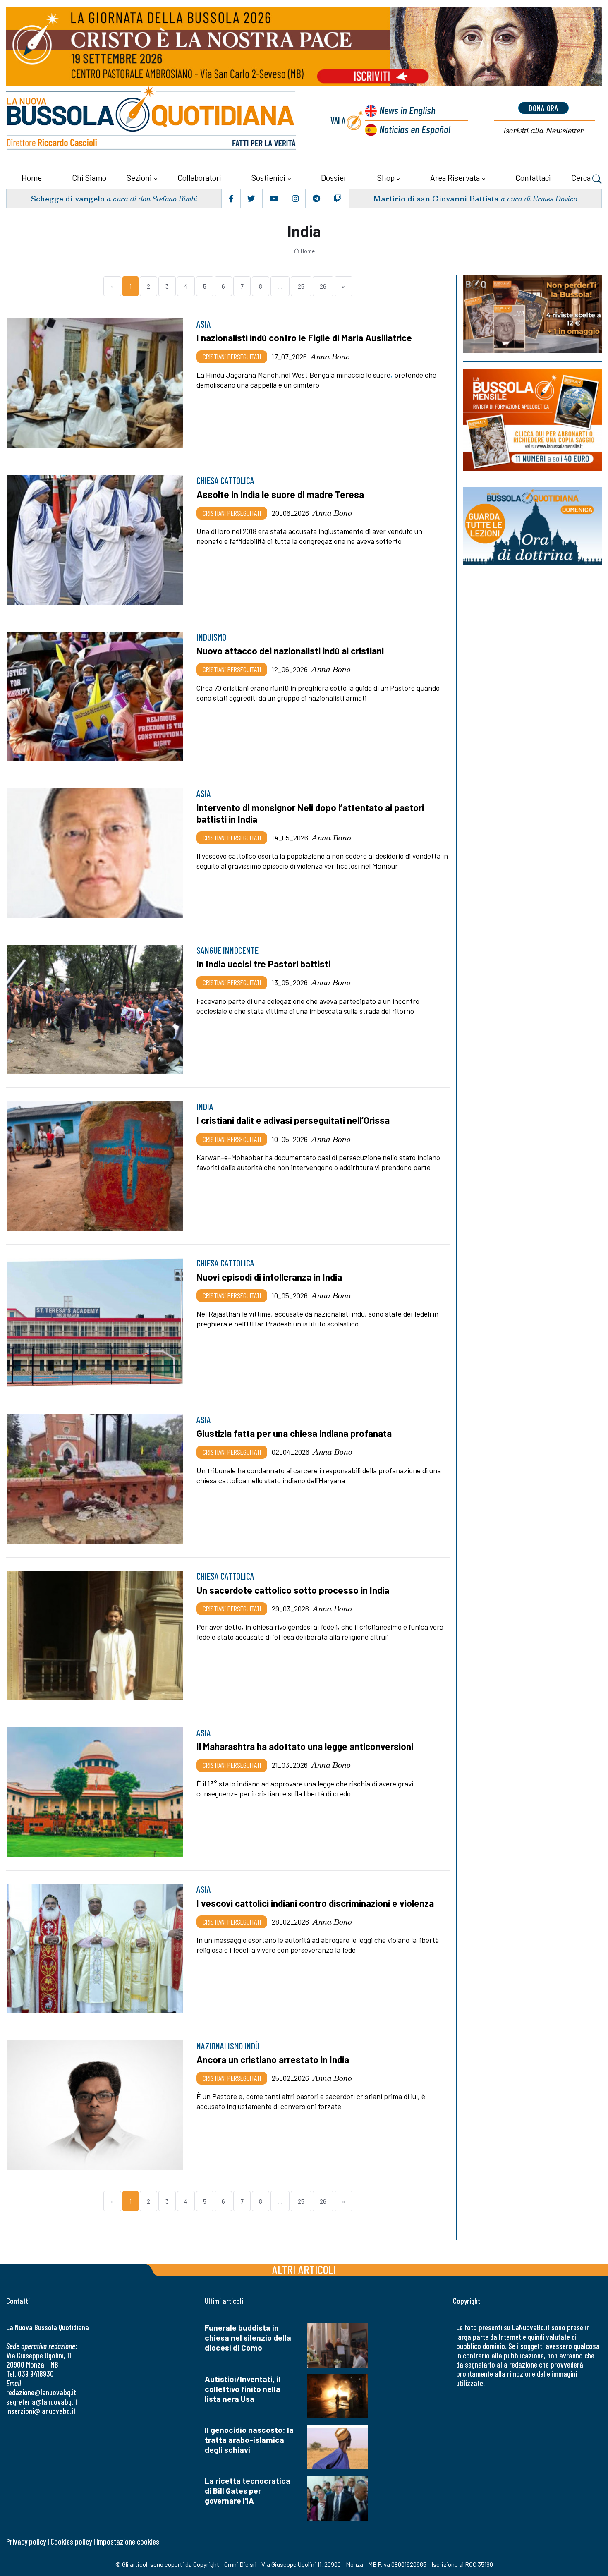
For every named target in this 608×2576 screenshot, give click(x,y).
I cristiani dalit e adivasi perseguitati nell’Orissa (293, 1120)
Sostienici (268, 178)
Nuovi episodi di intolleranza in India (269, 1277)
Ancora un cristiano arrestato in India (273, 2059)
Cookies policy (71, 2541)
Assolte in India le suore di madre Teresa (280, 494)
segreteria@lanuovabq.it (42, 2402)
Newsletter (543, 130)
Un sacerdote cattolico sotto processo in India (293, 1590)
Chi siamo (89, 178)
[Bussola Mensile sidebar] (533, 420)
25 (301, 286)
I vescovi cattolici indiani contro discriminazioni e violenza (315, 1903)
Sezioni (139, 178)
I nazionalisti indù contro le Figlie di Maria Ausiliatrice (304, 338)
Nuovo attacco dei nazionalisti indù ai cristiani (290, 651)
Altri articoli (304, 2269)
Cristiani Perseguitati (232, 357)
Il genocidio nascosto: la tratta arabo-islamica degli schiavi (249, 2440)
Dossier (334, 178)
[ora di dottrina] (533, 526)
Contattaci (533, 178)
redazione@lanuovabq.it (41, 2392)
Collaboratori (199, 178)
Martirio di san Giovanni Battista (436, 198)
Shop (386, 178)
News (407, 110)
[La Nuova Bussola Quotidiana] (152, 120)
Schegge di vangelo (68, 198)
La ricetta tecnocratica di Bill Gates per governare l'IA (248, 2491)
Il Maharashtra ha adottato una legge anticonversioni (305, 1746)
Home (32, 178)
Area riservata (455, 178)
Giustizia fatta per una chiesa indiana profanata (294, 1433)
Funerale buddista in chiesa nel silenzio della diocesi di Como (248, 2338)
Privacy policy (26, 2541)
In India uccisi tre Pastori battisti (263, 964)
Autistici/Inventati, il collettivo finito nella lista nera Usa (243, 2389)
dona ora (543, 108)
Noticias (415, 129)
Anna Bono (330, 357)
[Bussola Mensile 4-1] (533, 314)
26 (323, 286)
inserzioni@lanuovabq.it (41, 2411)
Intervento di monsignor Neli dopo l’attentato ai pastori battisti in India (310, 813)
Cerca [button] (582, 178)
